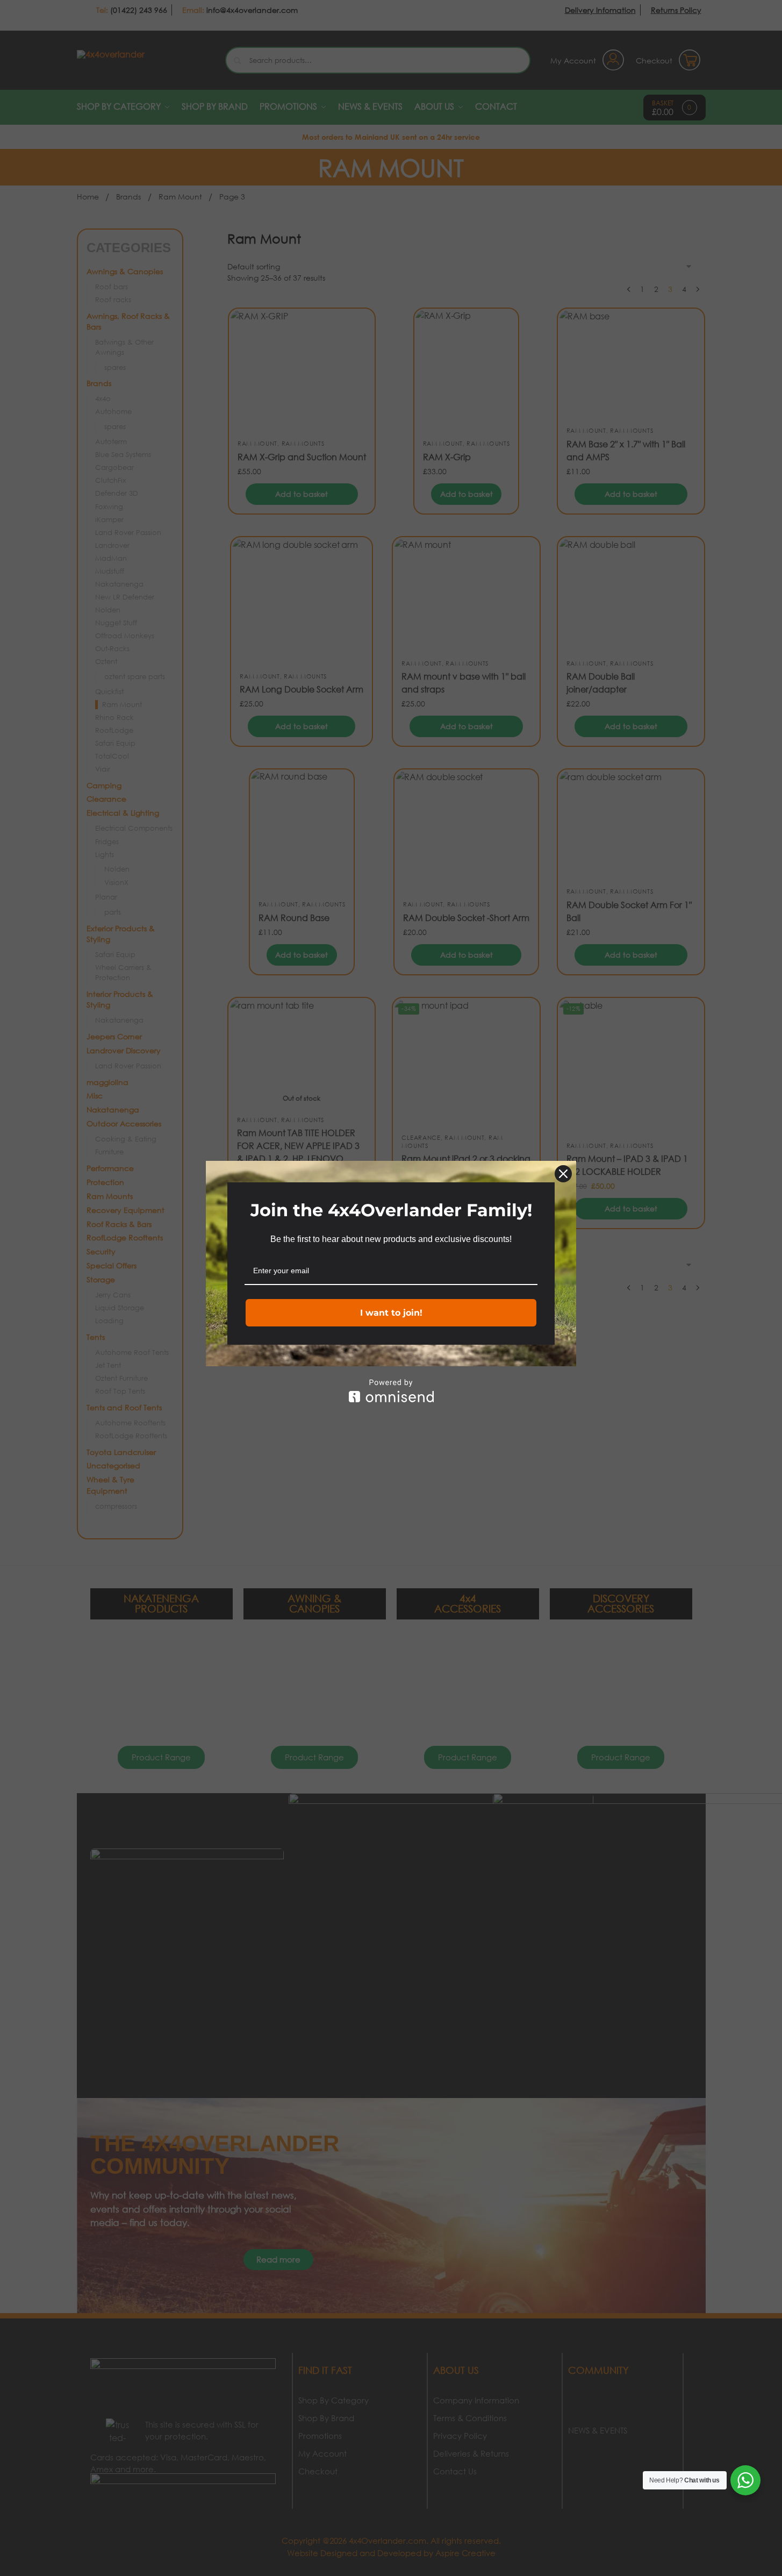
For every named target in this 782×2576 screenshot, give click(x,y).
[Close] (563, 1174)
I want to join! (391, 1313)
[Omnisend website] (391, 1391)
